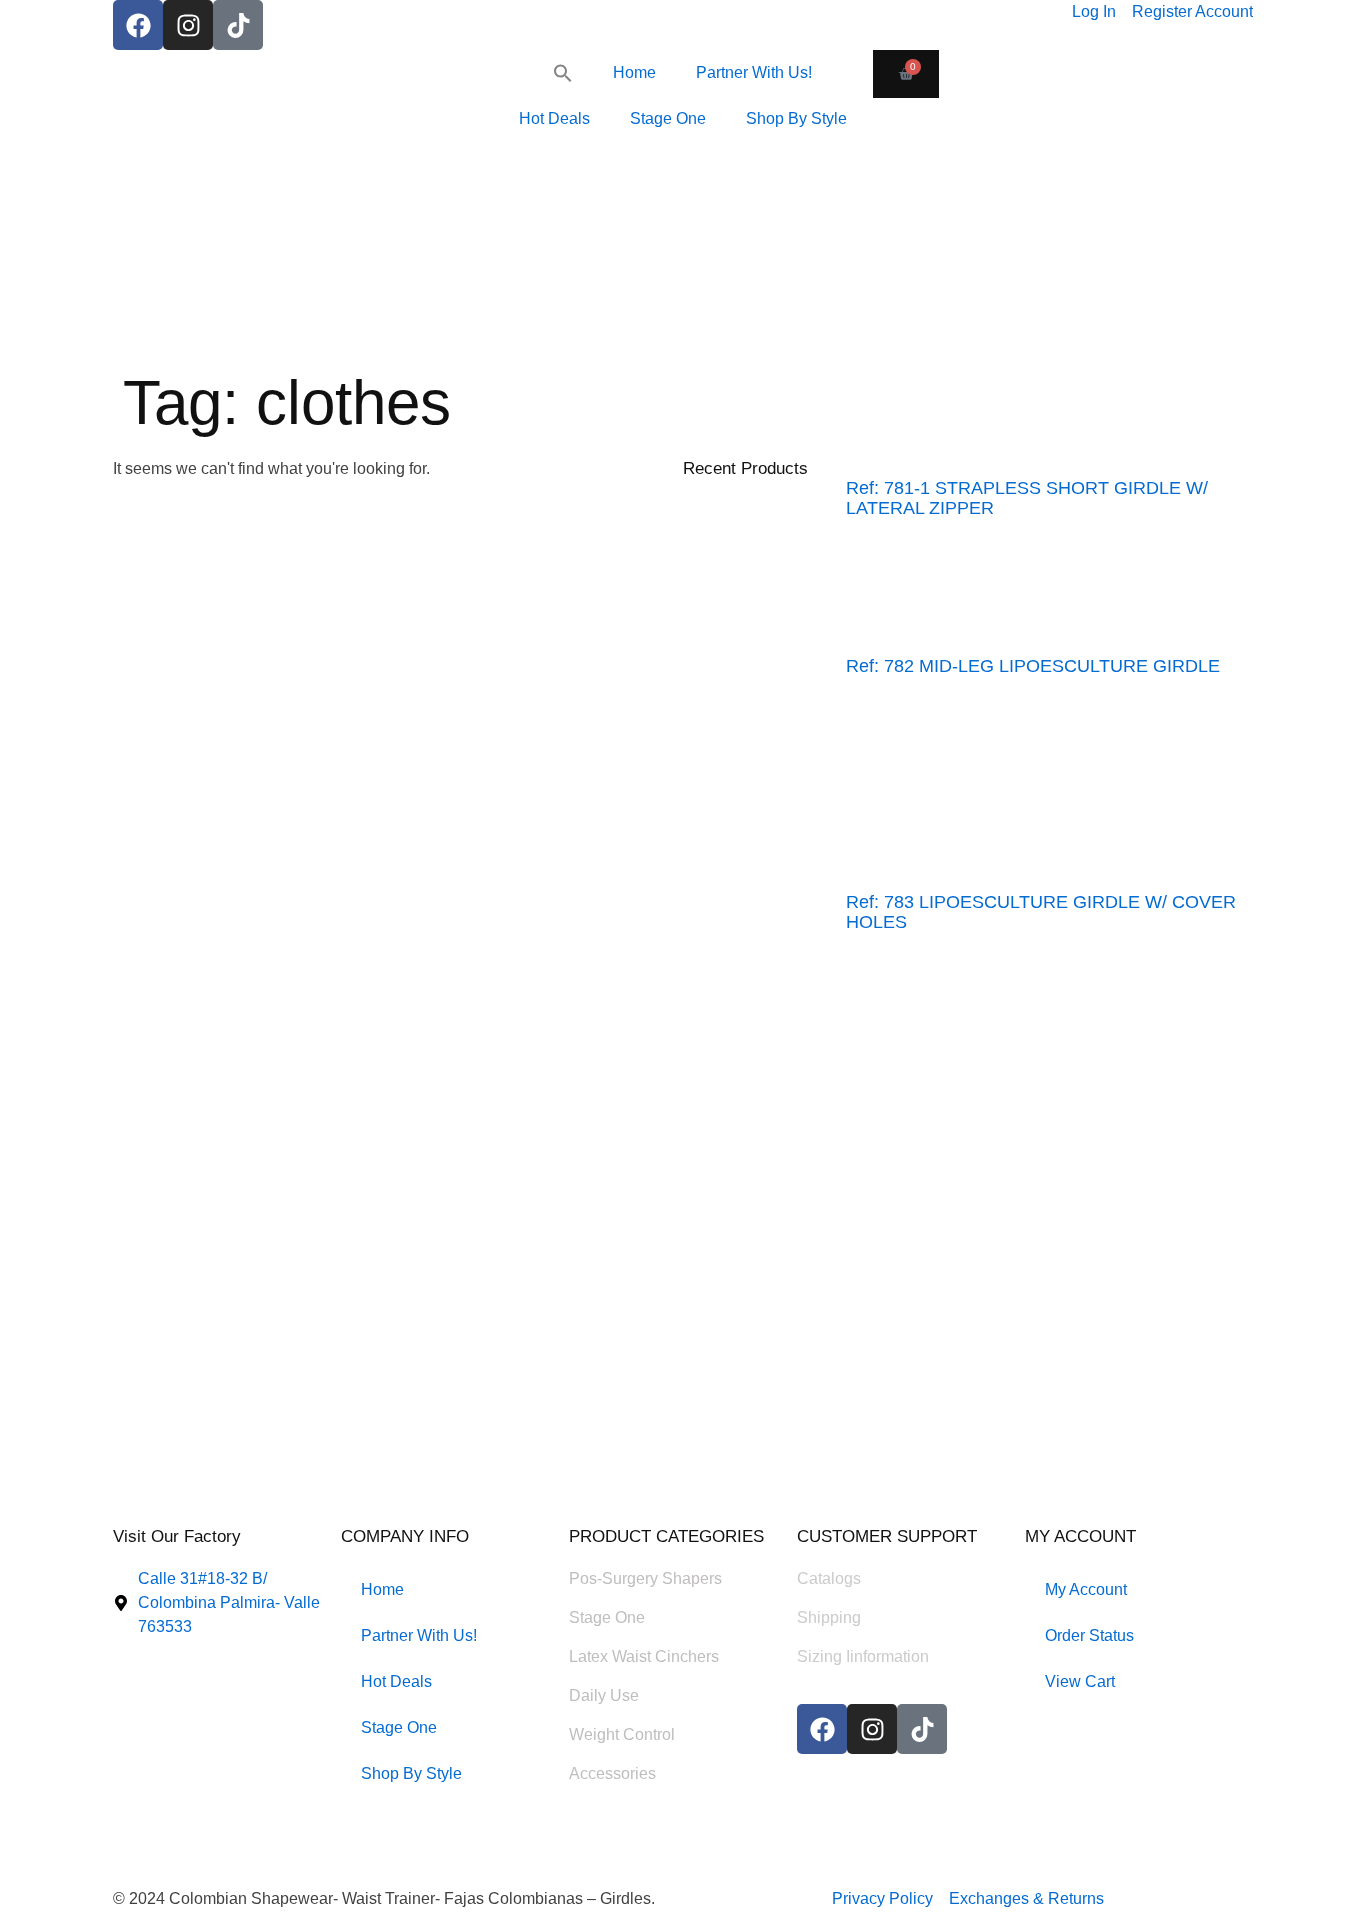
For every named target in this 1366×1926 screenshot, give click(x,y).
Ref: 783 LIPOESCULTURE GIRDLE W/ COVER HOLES (1041, 912)
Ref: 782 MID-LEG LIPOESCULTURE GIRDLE (1033, 666)
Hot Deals (554, 118)
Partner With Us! (754, 72)
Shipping (829, 1617)
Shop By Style (796, 118)
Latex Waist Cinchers (644, 1656)
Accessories (612, 1773)
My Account (1086, 1589)
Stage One (668, 118)
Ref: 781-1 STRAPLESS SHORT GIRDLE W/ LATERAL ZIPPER (1027, 498)
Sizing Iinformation (863, 1656)
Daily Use (604, 1695)
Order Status (1089, 1635)
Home (634, 72)
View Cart (1080, 1681)
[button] (563, 73)
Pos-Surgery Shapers (645, 1578)
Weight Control (622, 1734)
